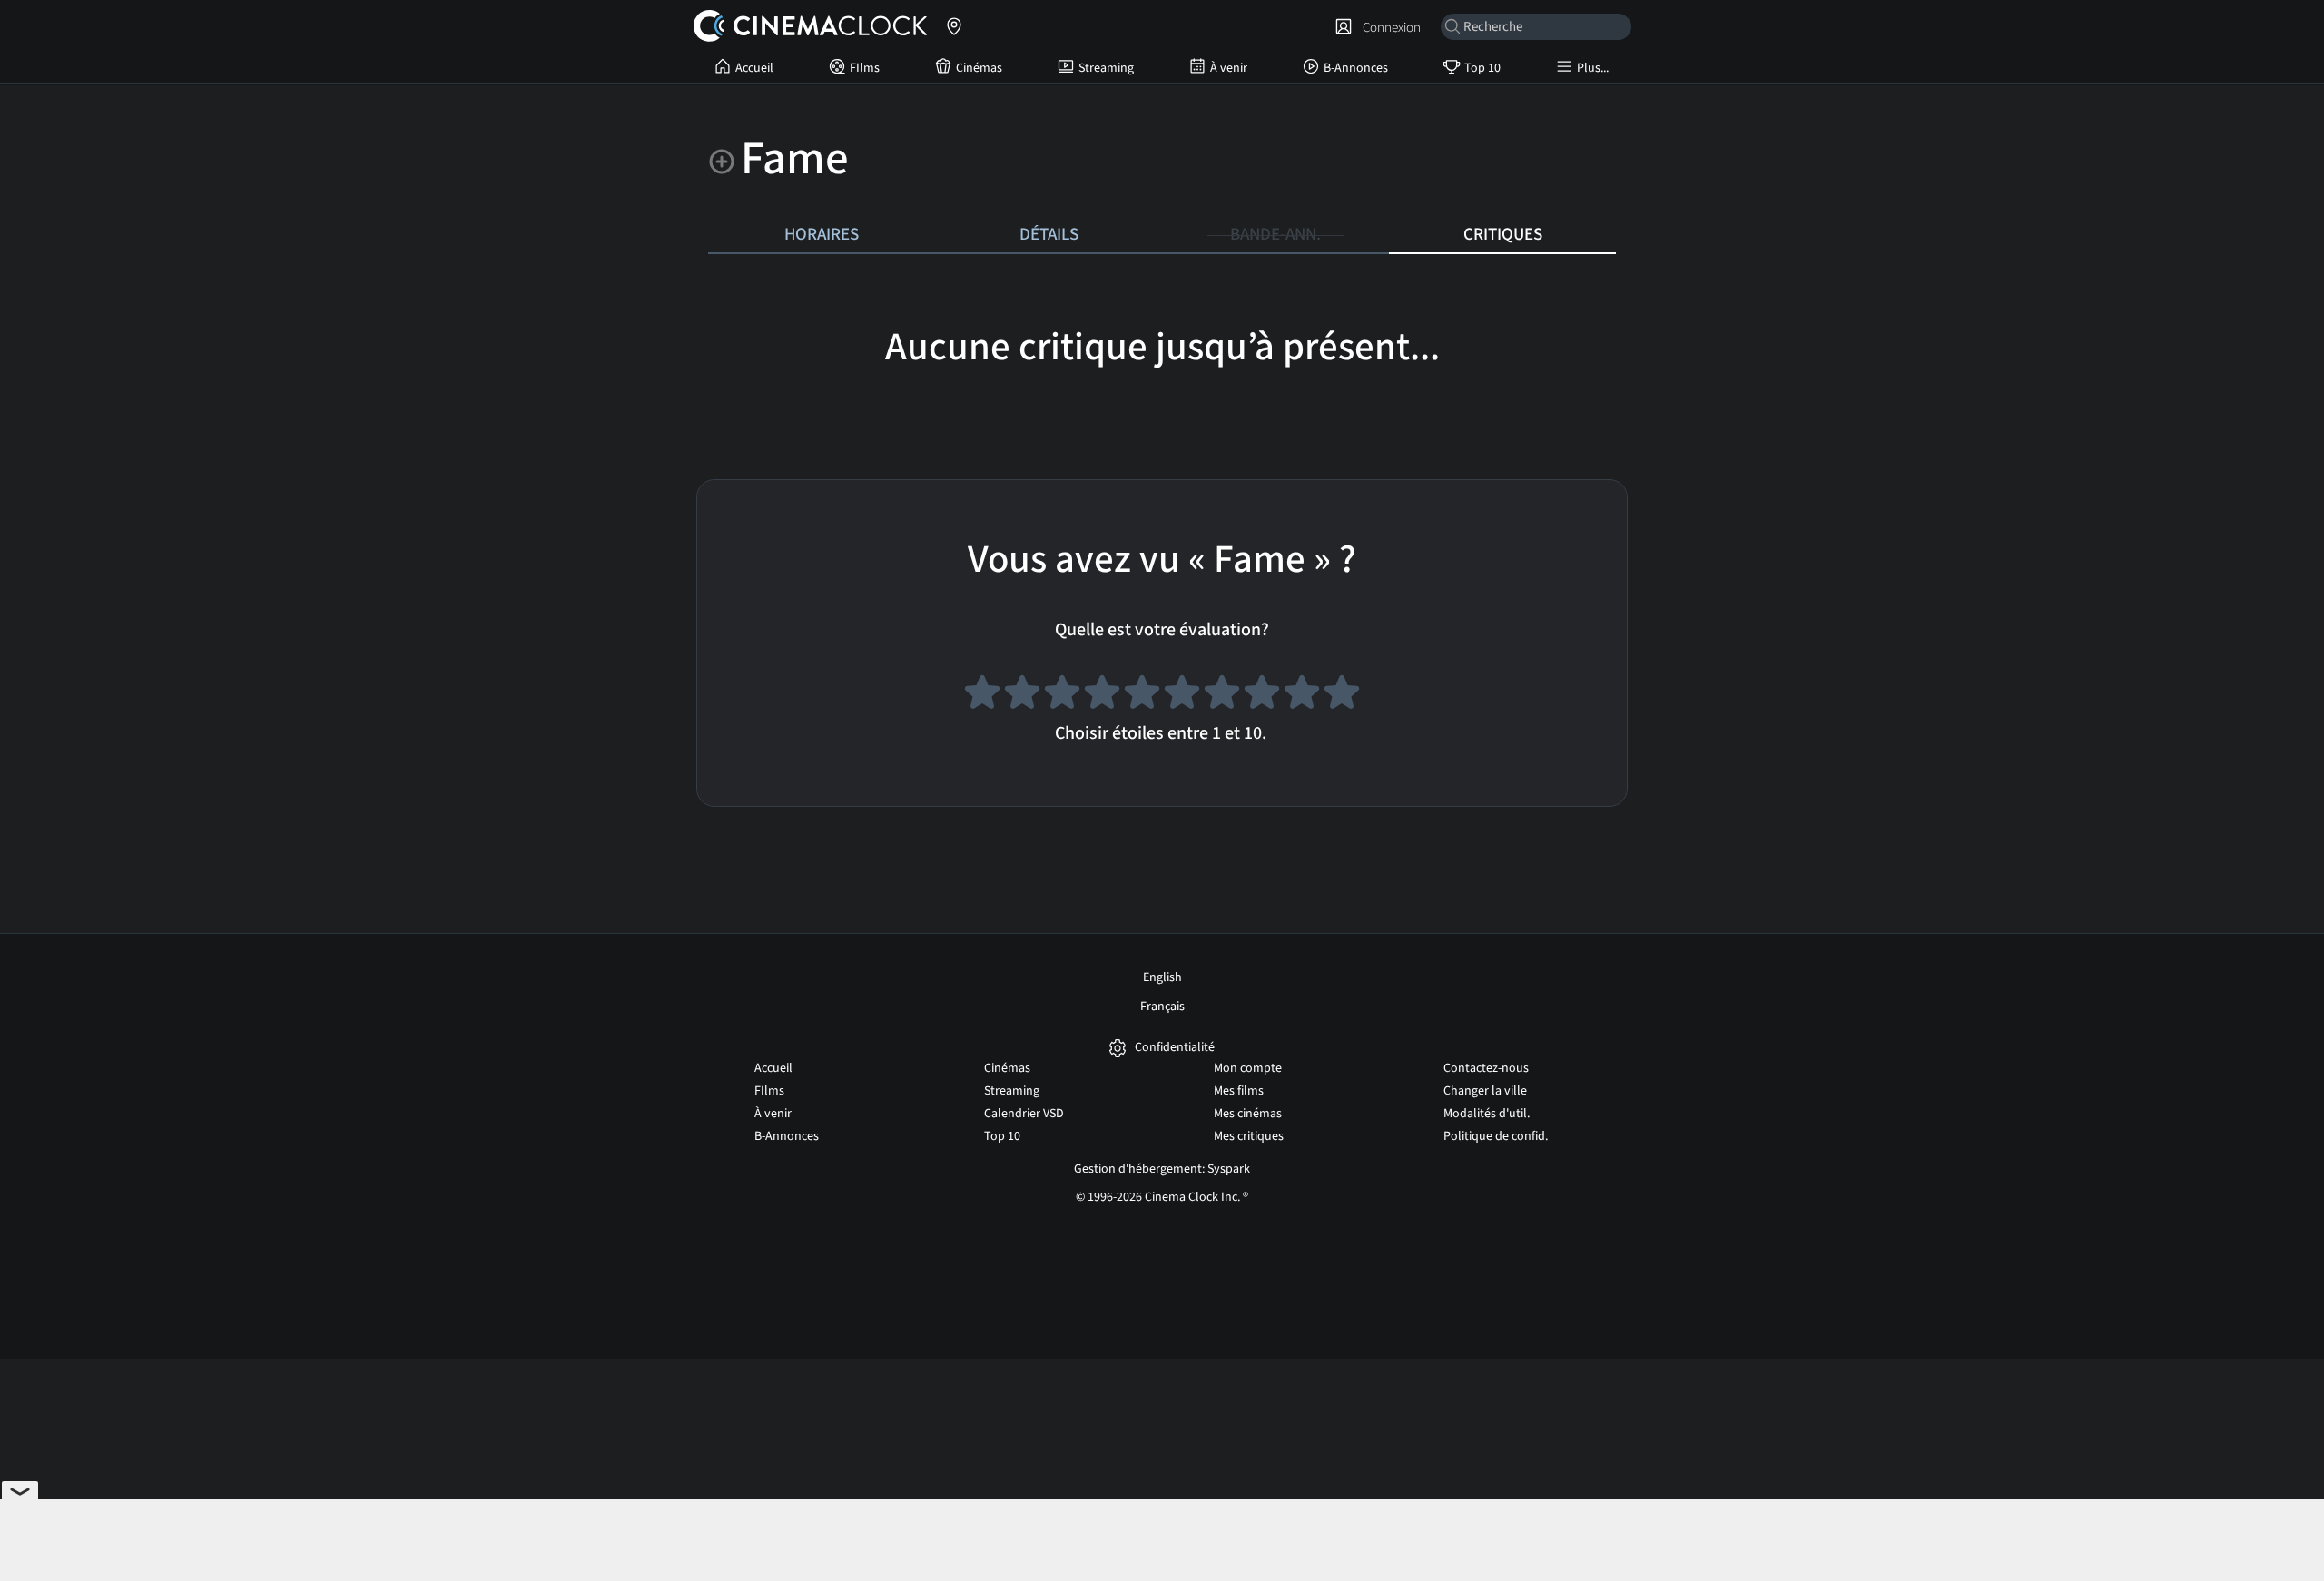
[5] (1142, 695)
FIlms (865, 68)
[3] (1062, 695)
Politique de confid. (1496, 1136)
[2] (1022, 695)
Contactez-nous (1486, 1068)
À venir (1229, 68)
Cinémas (979, 68)
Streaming (1106, 68)
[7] (1222, 695)
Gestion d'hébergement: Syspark (1162, 1169)
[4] (1102, 695)
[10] (1342, 695)
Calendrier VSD (1024, 1114)
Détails (1049, 234)
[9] (1302, 695)
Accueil (754, 68)
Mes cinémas (1248, 1114)
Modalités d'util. (1487, 1114)
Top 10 (1482, 68)
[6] (1182, 695)
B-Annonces (1356, 68)
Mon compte (1248, 1068)
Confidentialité (1175, 1048)
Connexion (1389, 27)
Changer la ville (1485, 1091)
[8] (1262, 695)
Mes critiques (1249, 1136)
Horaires (822, 234)
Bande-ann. (1275, 234)
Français (1162, 1007)
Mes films (1239, 1091)
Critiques (1503, 234)
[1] (982, 695)
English (1162, 977)
